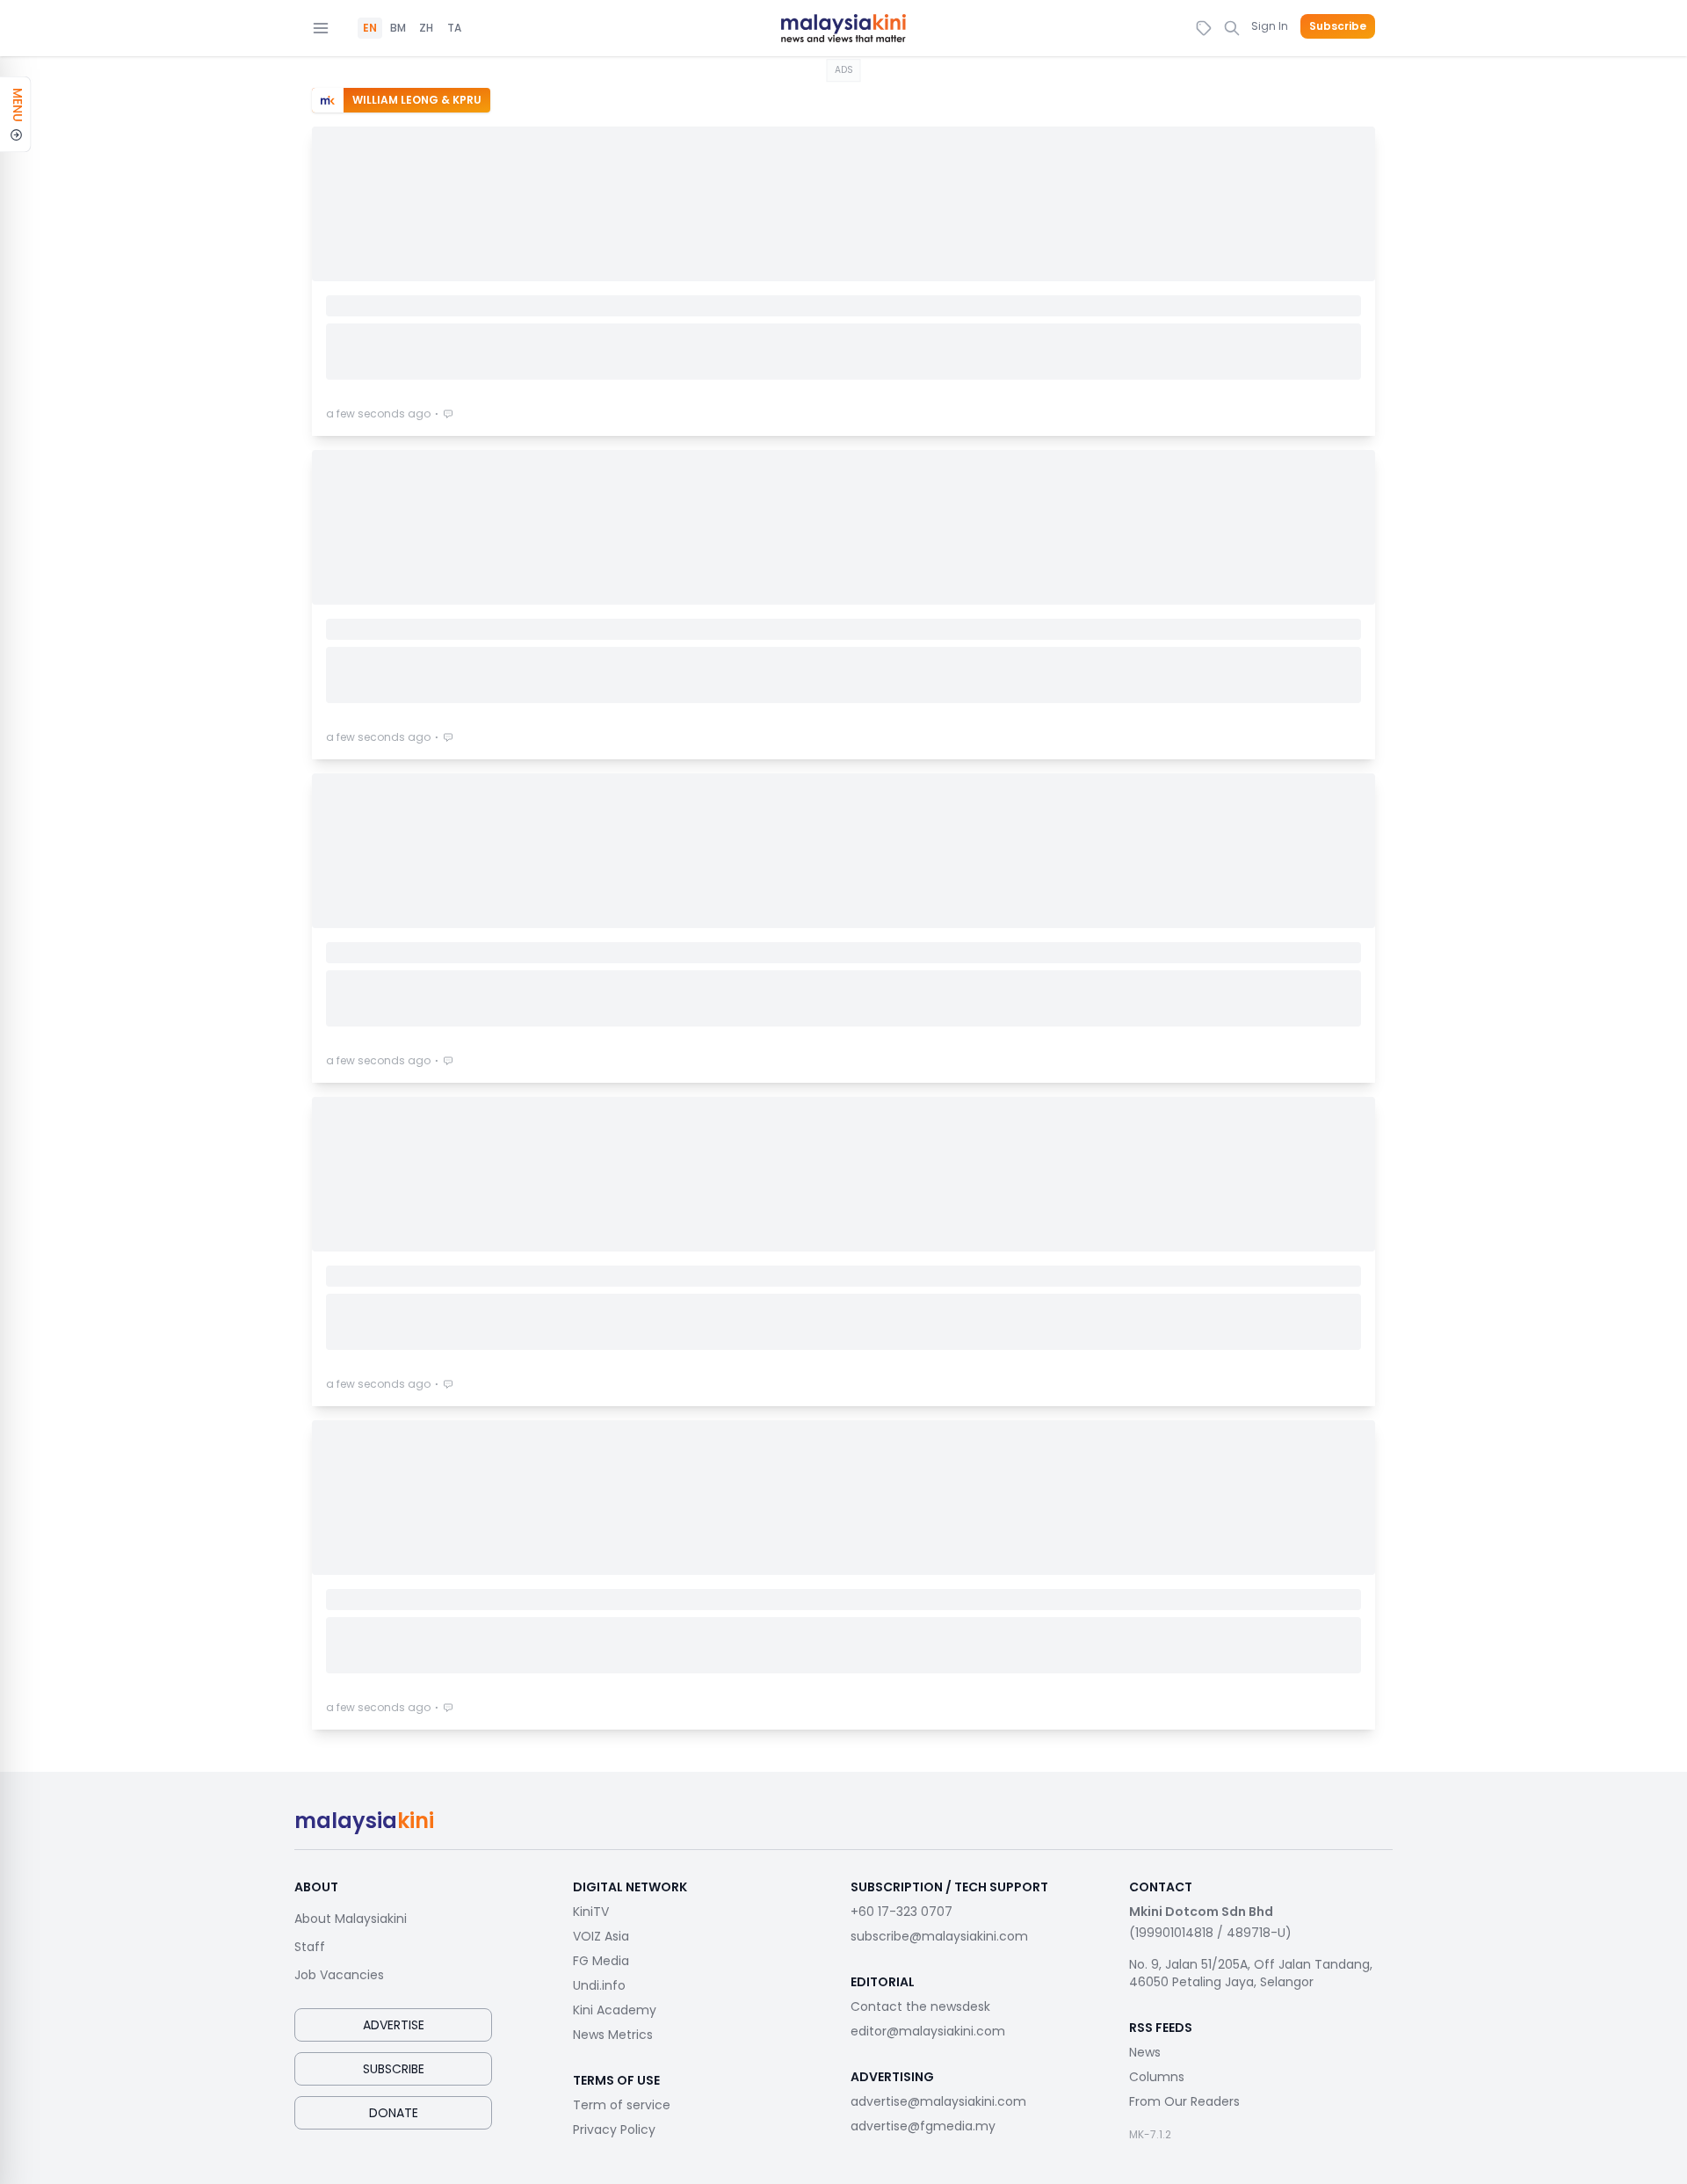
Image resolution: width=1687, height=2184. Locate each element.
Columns (1157, 2077)
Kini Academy (615, 2010)
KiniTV (591, 1912)
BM (398, 28)
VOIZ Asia (601, 1936)
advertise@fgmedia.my (923, 2126)
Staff (310, 1947)
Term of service (622, 2105)
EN (370, 28)
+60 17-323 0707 (901, 1912)
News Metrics (613, 2035)
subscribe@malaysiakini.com (939, 1936)
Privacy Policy (614, 2130)
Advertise (394, 2025)
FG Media (601, 1961)
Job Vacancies (339, 1975)
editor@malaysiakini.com (928, 2031)
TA (454, 28)
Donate (394, 2113)
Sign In (1270, 26)
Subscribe (1338, 26)
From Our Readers (1184, 2101)
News (1145, 2052)
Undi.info (599, 1985)
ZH (426, 28)
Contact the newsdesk (920, 2006)
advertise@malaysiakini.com (938, 2101)
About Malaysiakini (351, 1919)
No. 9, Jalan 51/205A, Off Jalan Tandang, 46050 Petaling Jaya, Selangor (1251, 1973)
